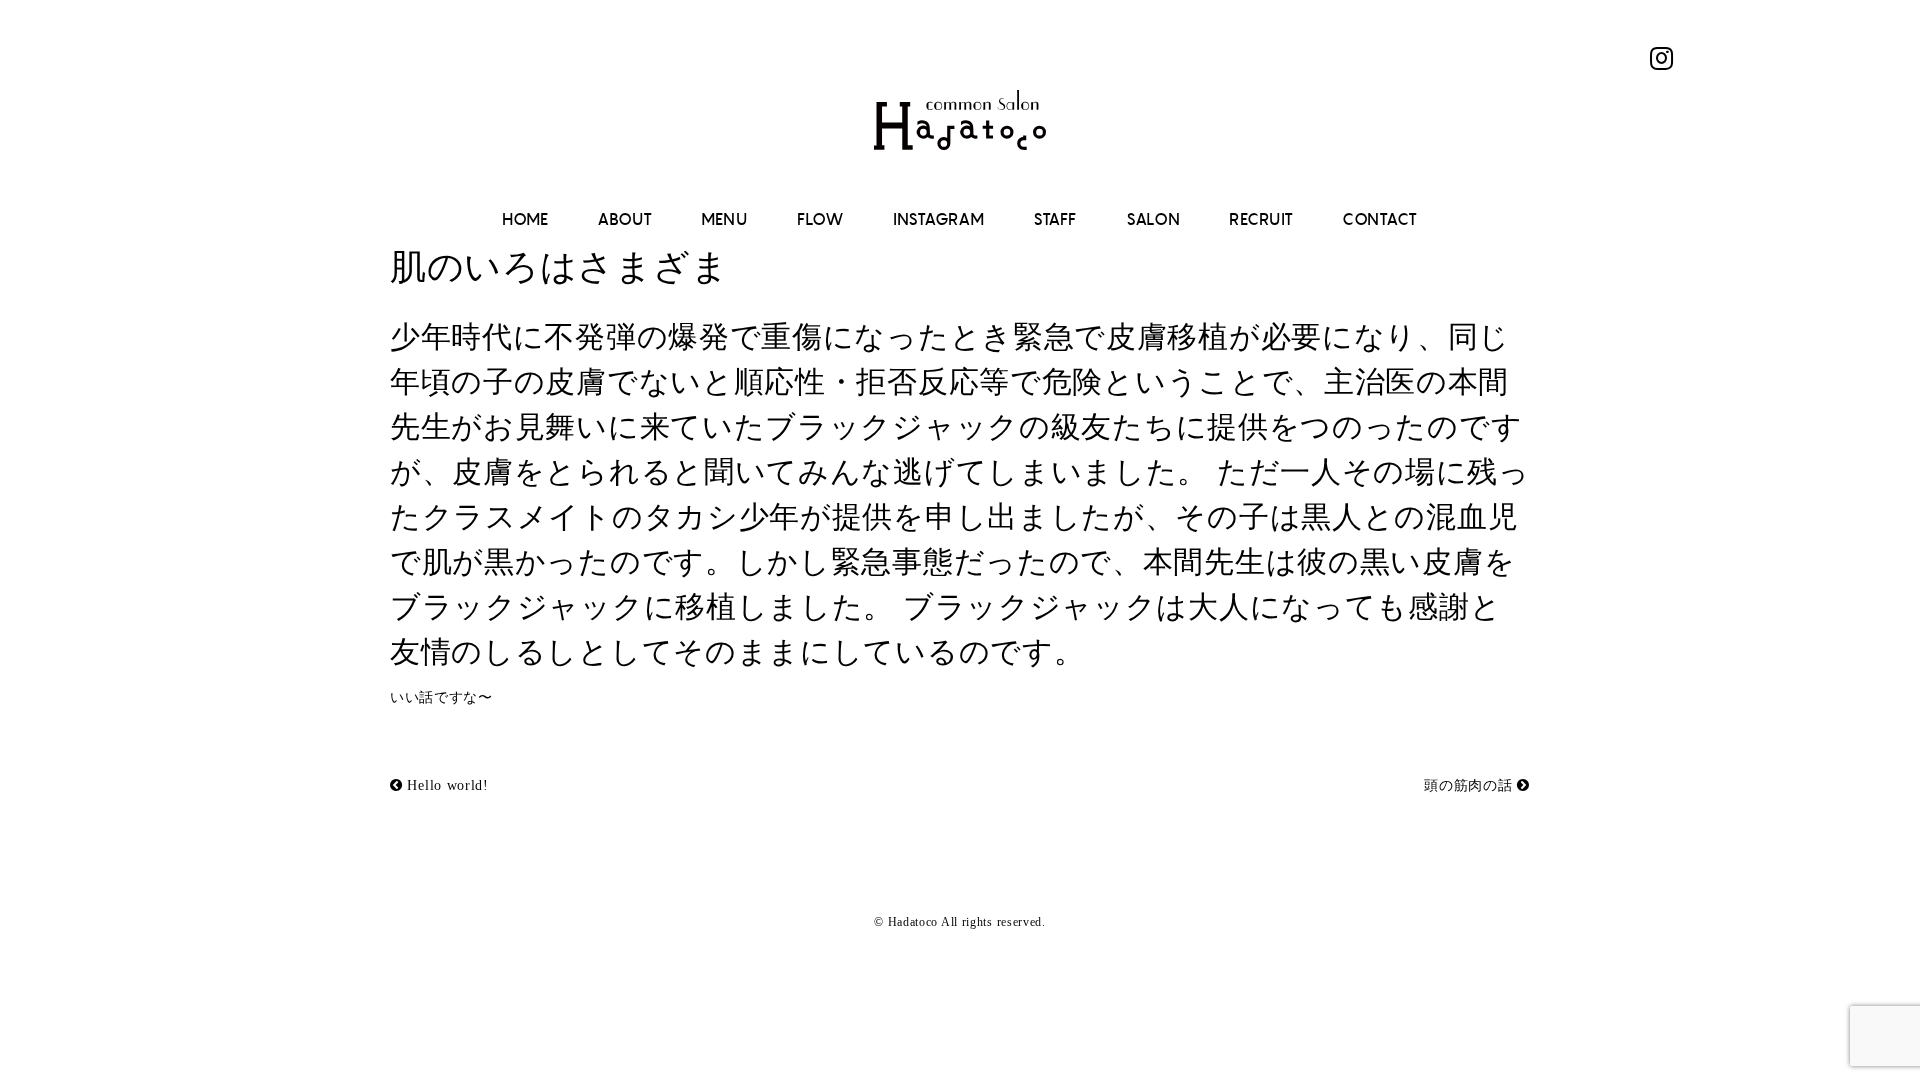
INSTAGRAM (938, 219)
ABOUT (625, 219)
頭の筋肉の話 (1470, 785)
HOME (525, 219)
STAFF (1055, 219)
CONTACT (1380, 219)
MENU (724, 219)
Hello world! (446, 785)
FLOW (821, 219)
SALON (1153, 219)
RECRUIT (1261, 219)
